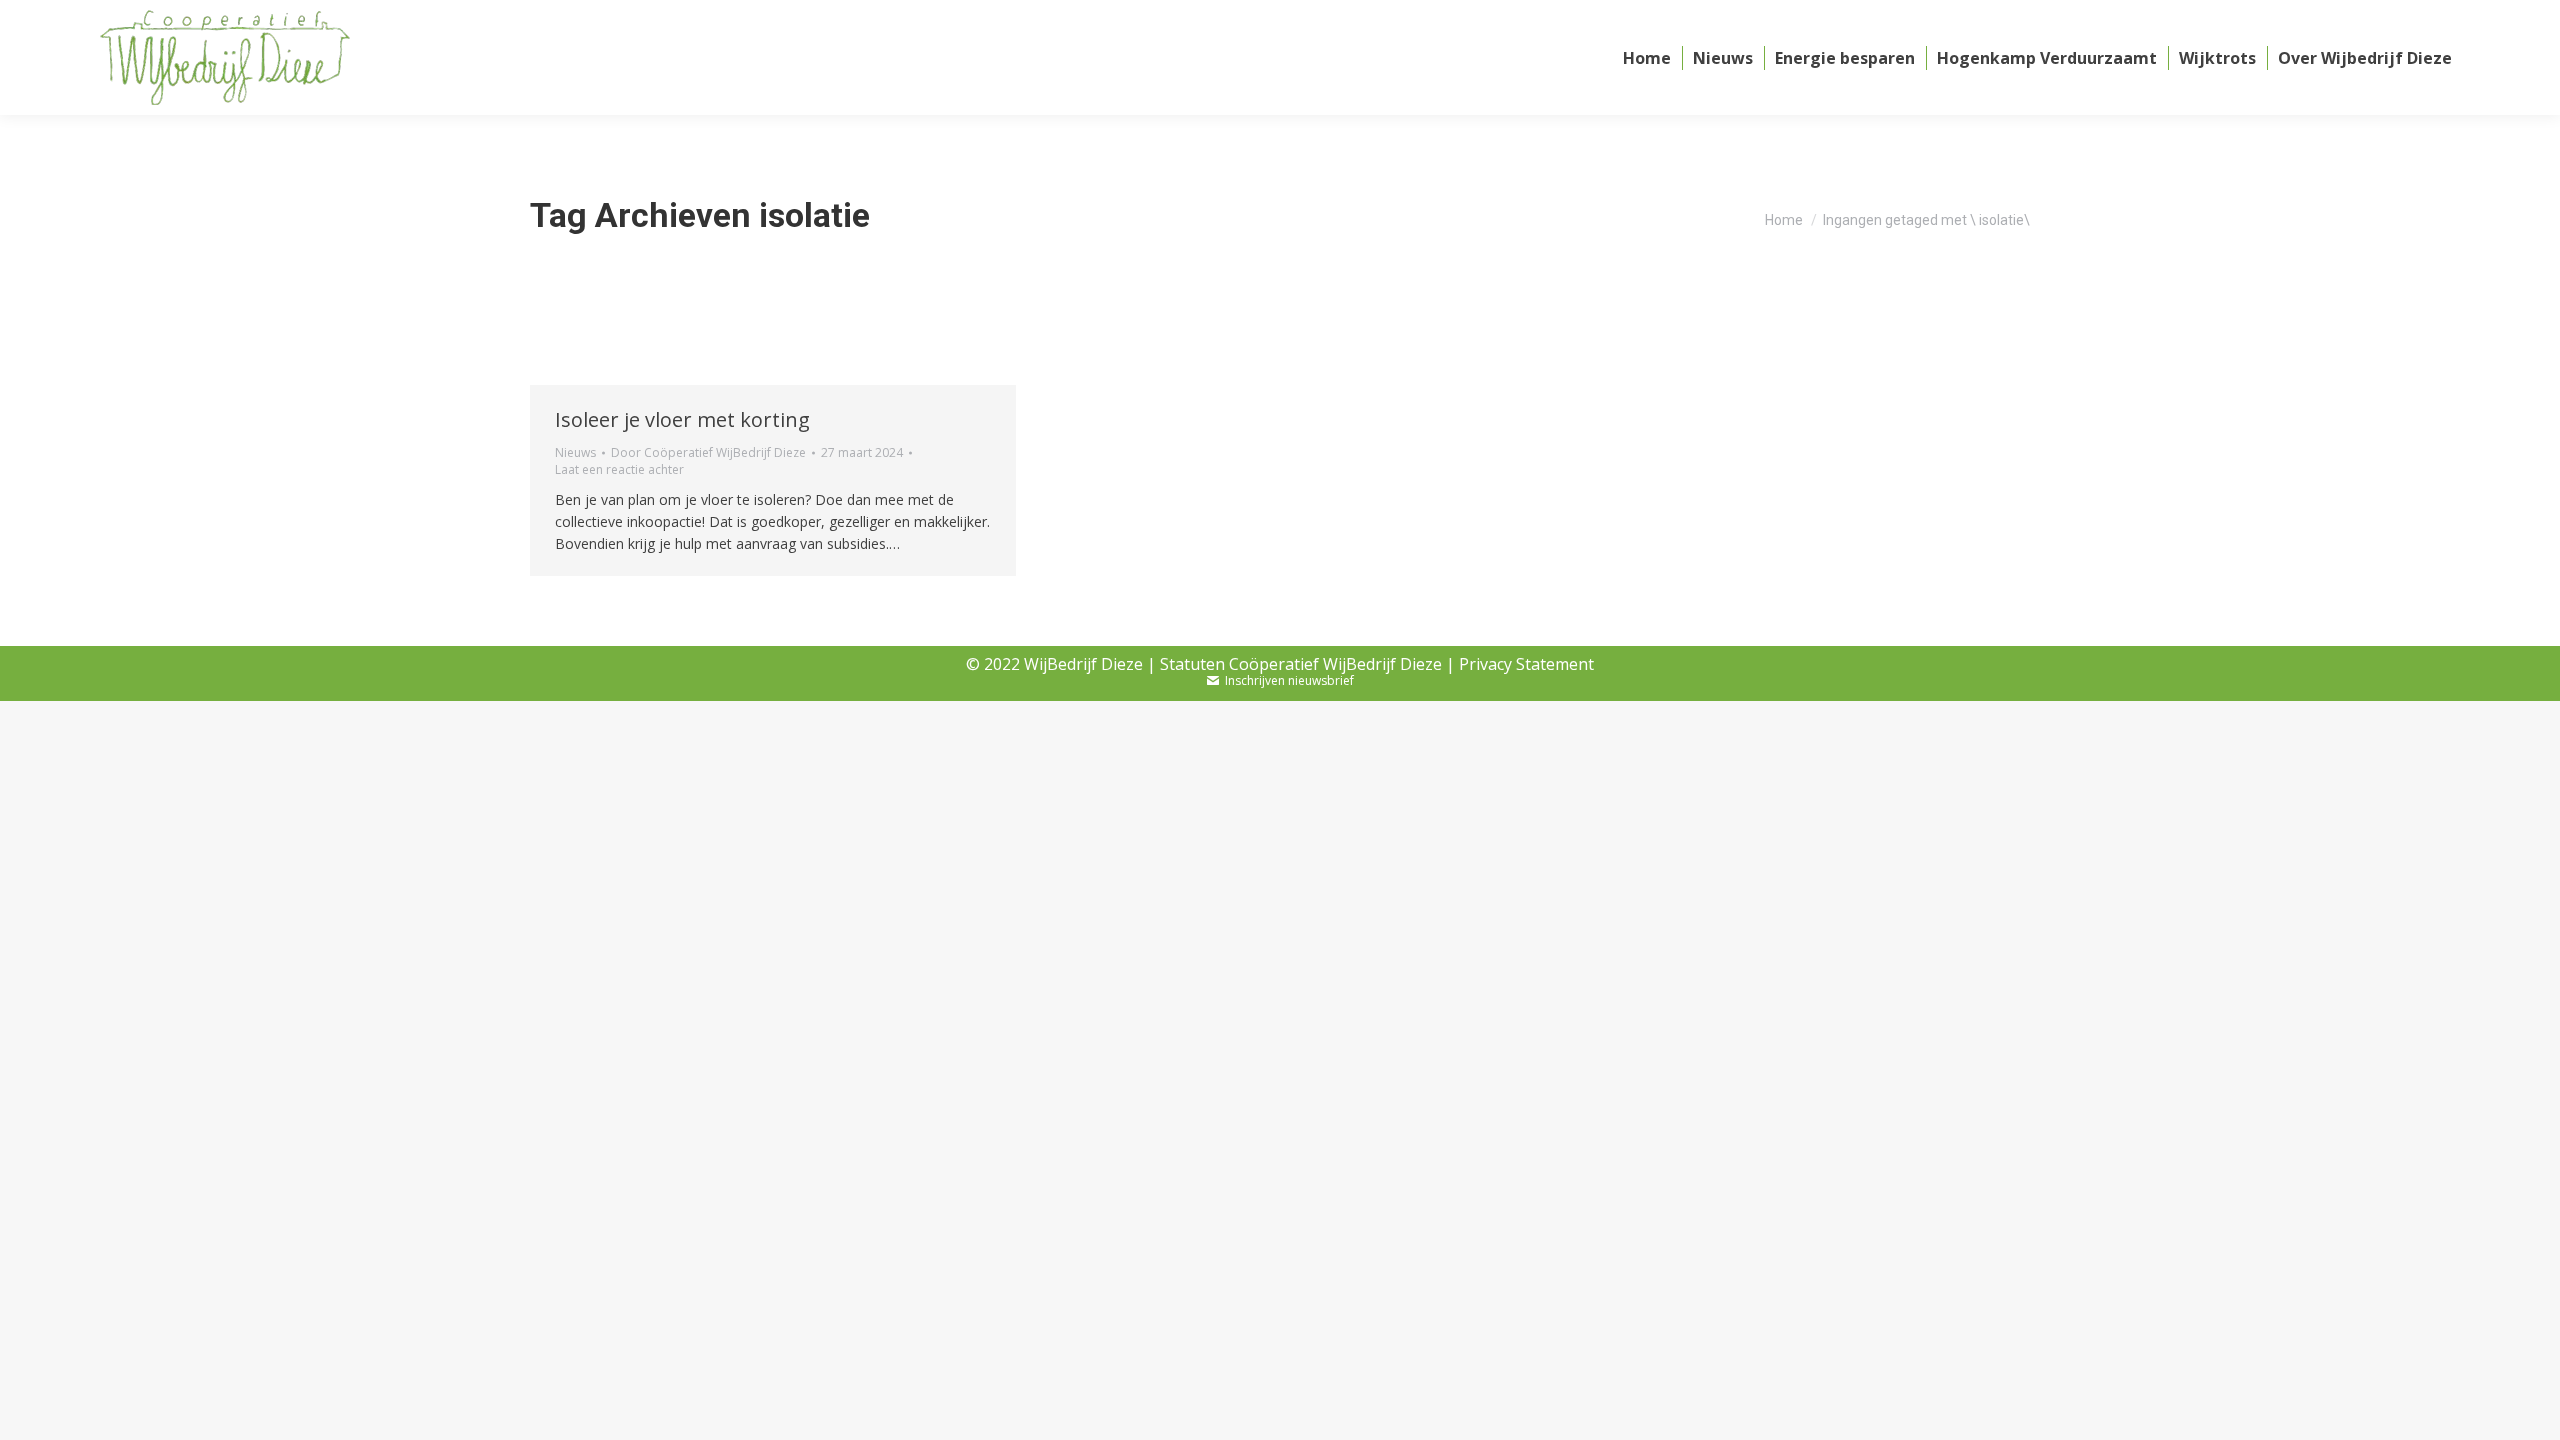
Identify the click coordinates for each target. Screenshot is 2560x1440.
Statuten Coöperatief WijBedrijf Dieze (1301, 664)
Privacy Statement (1526, 664)
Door (708, 453)
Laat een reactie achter (619, 470)
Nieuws (575, 452)
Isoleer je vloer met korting (682, 419)
